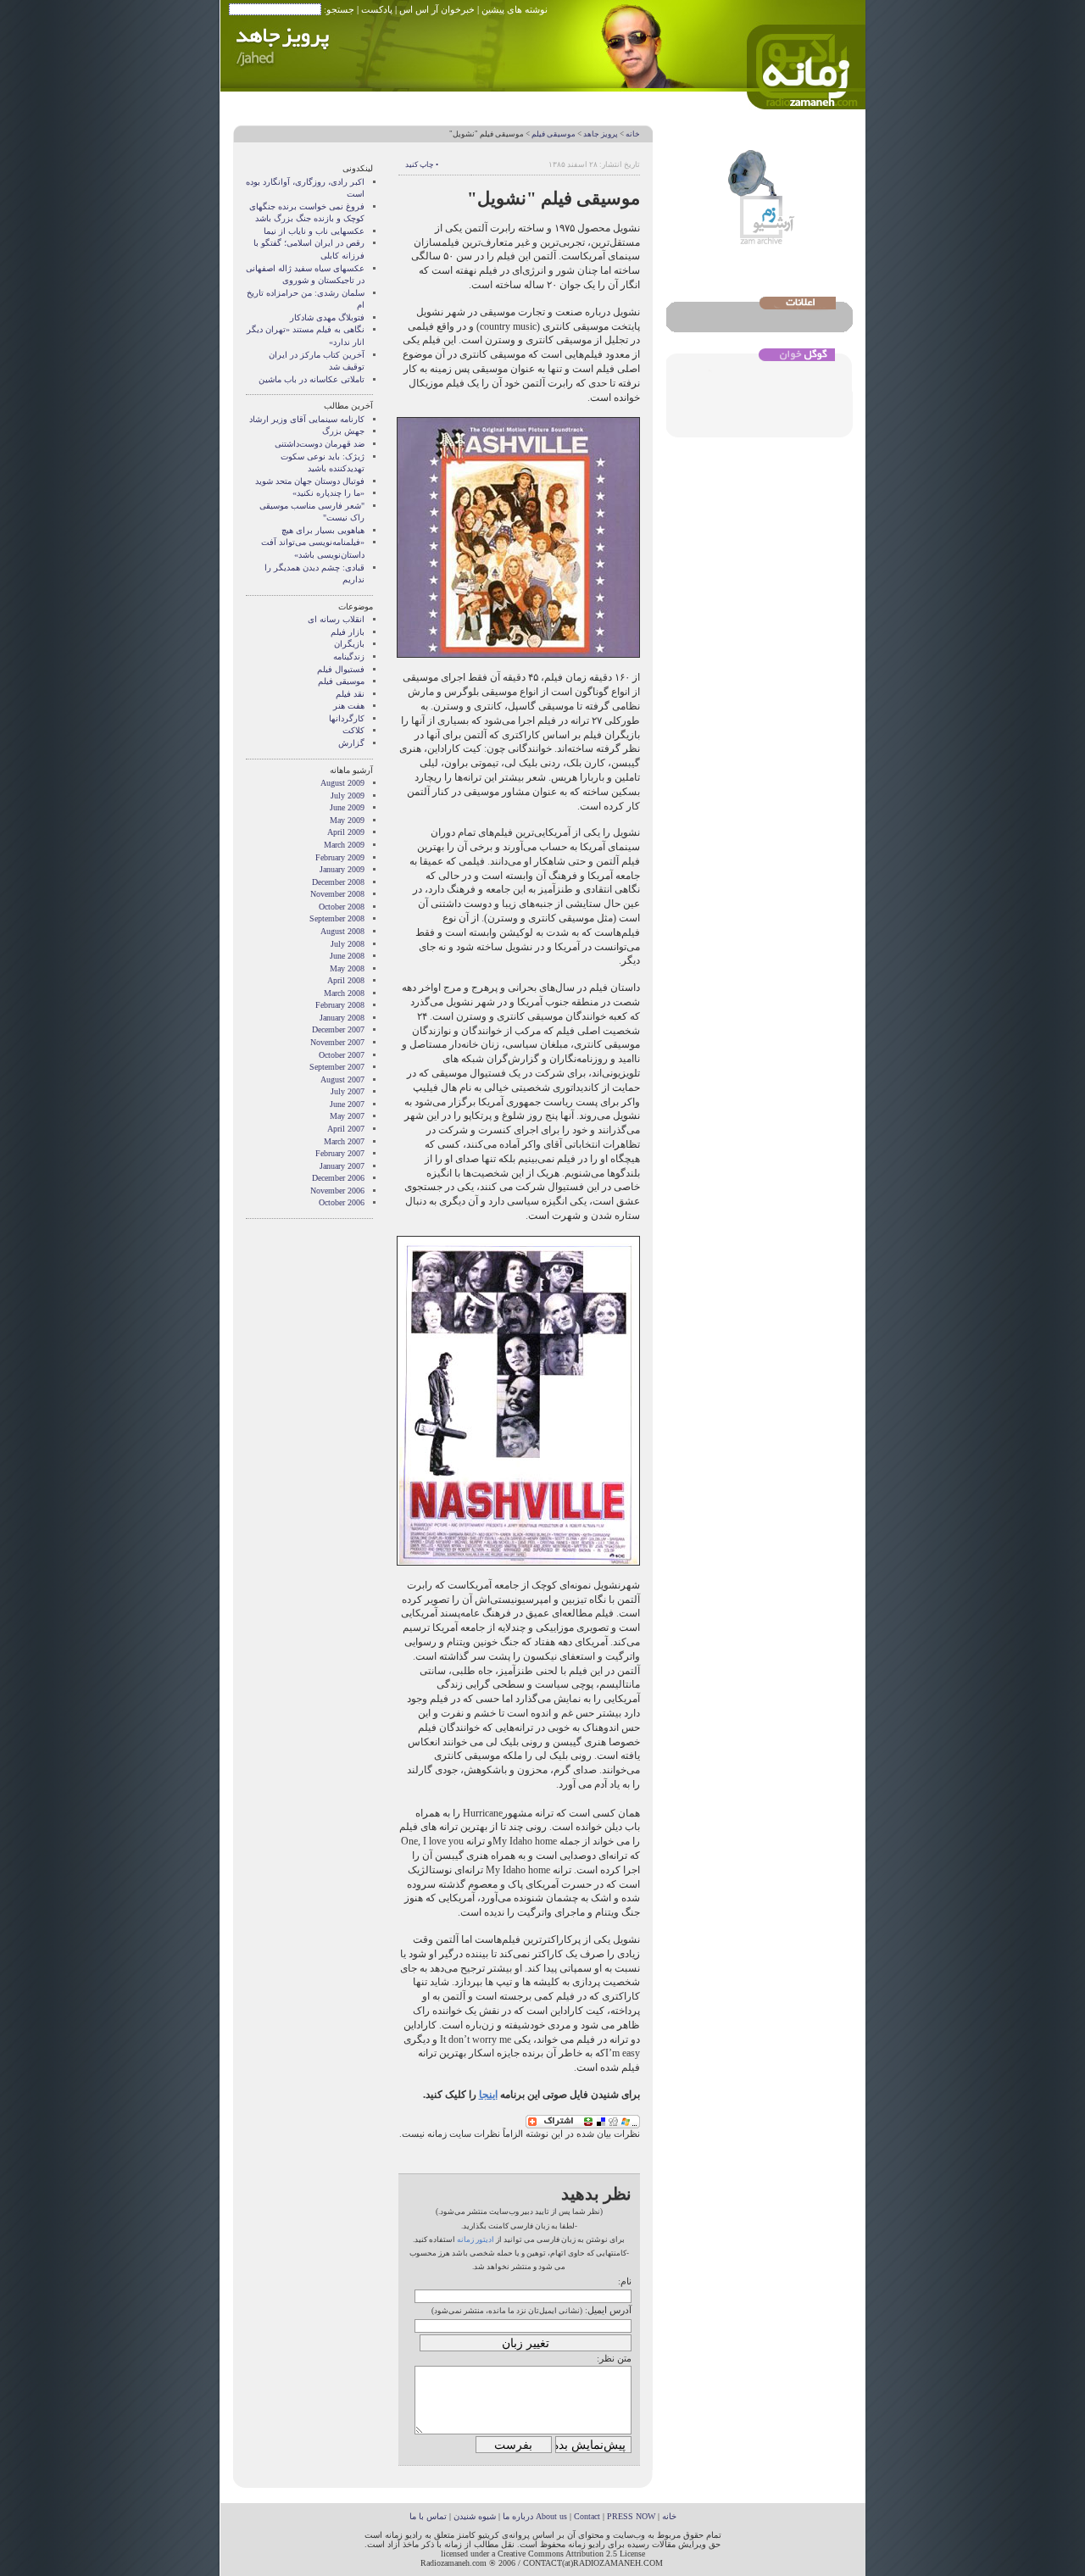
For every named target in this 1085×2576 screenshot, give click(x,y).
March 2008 (344, 993)
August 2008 (342, 931)
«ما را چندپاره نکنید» (328, 493)
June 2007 (347, 1104)
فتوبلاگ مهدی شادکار (327, 317)
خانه (633, 134)
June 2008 (347, 956)
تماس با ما (428, 2516)
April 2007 (346, 1129)
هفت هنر (349, 706)
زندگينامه (349, 657)
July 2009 (348, 796)
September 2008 (337, 918)
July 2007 (348, 1091)
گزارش (351, 743)
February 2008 (340, 1005)
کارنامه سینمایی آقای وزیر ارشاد (307, 419)
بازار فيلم (348, 632)
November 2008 (337, 894)
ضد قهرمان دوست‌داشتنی (320, 444)
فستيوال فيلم (341, 669)
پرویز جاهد (601, 134)
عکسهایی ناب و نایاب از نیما (314, 231)
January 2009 (342, 869)
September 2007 (337, 1067)
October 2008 (342, 907)
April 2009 (346, 832)
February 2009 (340, 857)
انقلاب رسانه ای (336, 619)
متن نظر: (614, 2358)
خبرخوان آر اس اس (437, 9)
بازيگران (349, 644)
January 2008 (342, 1018)
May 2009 (347, 820)
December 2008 (338, 882)
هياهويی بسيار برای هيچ (323, 530)
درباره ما (518, 2516)
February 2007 (340, 1153)
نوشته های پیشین (515, 9)
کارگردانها (347, 718)
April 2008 (346, 980)
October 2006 (342, 1202)
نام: (625, 2281)
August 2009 (342, 783)
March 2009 (344, 845)
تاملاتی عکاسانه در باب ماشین (312, 379)
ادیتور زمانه (476, 2239)
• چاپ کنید (422, 164)
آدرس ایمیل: (608, 2310)
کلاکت (353, 730)
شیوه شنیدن (475, 2516)
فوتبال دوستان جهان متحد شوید (310, 481)
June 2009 (347, 807)
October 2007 (342, 1055)
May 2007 (347, 1116)
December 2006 (338, 1178)
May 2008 (347, 968)
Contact (587, 2516)
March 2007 (344, 1141)
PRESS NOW (631, 2516)
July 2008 (348, 944)
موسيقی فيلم (554, 134)
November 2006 (337, 1191)
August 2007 (342, 1079)
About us (551, 2516)
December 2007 (338, 1029)
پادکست (377, 9)
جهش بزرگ (343, 431)
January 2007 (342, 1166)
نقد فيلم (350, 694)
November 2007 (337, 1042)
